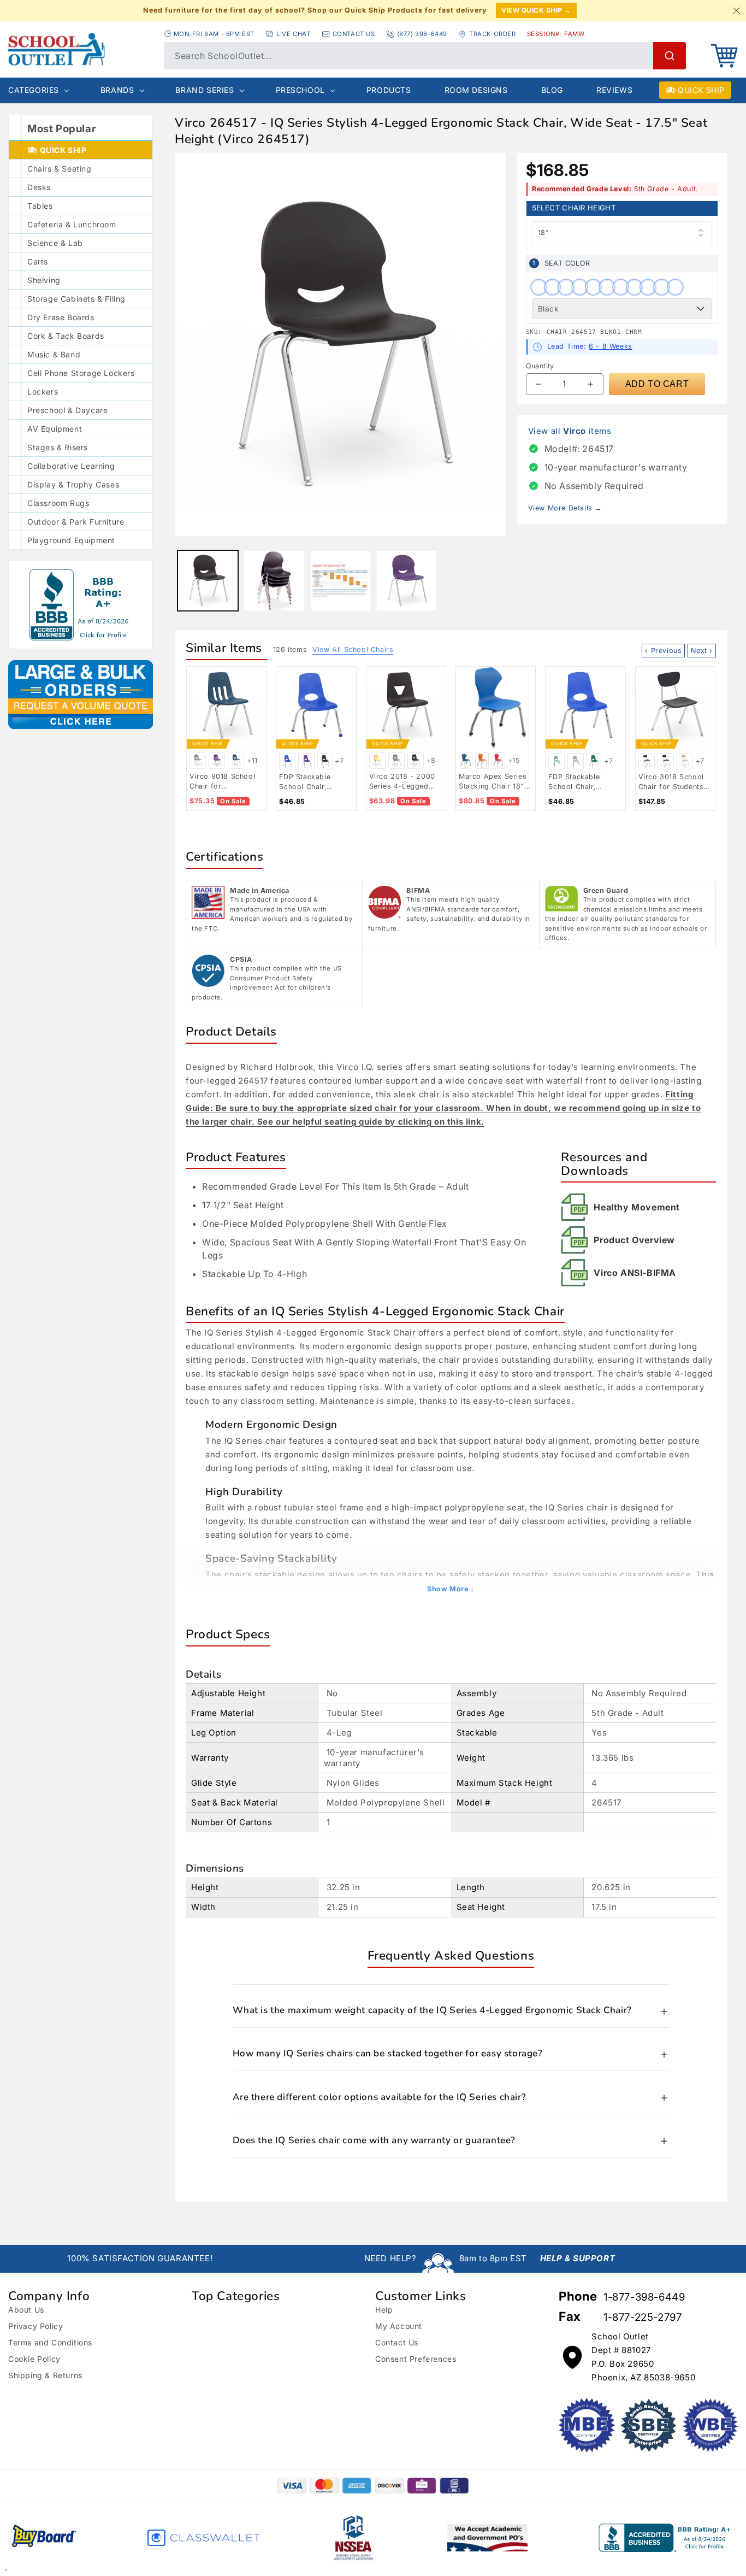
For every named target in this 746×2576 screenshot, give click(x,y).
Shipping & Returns (45, 2375)
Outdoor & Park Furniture (76, 522)
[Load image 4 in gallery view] (341, 581)
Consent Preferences (416, 2359)
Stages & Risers (58, 447)
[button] (724, 56)
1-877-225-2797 (643, 2317)
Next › (702, 651)
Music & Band (54, 354)
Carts (38, 261)
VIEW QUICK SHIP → (536, 10)
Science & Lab (55, 243)
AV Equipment (55, 429)
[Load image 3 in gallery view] (274, 581)
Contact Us (397, 2342)
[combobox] (425, 56)
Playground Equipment (71, 540)
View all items (570, 431)
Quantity (540, 366)
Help (384, 2310)
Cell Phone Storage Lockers (81, 373)
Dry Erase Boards (61, 317)
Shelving (44, 280)
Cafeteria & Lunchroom (72, 224)
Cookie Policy (34, 2359)
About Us (26, 2310)
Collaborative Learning (71, 466)
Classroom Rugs (58, 503)
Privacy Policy (35, 2326)
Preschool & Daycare (67, 410)
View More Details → (565, 508)
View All (353, 649)
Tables (40, 206)
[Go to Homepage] (81, 49)
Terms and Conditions (50, 2342)
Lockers (43, 392)
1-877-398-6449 (644, 2297)
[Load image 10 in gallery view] (407, 581)
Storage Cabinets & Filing (76, 299)
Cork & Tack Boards (66, 336)
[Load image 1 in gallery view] (208, 581)
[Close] (736, 10)
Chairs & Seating (60, 169)
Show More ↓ (451, 1589)
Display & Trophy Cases (73, 484)
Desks (39, 187)
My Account (399, 2326)
